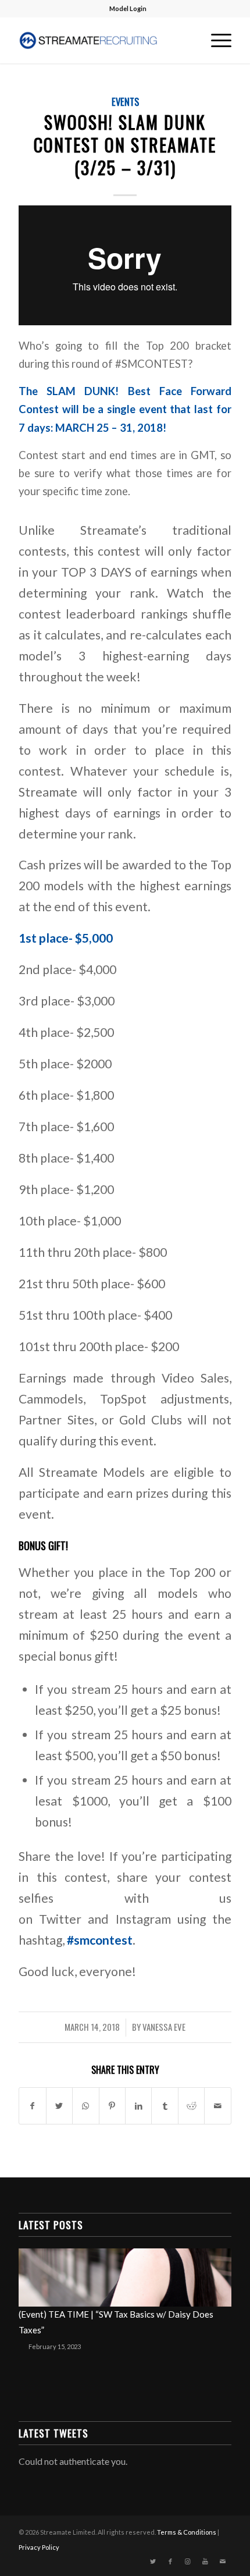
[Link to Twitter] (153, 2561)
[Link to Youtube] (205, 2561)
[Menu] (215, 40)
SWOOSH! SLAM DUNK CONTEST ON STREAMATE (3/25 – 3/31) (125, 145)
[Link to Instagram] (188, 2561)
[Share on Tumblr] (165, 2106)
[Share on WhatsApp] (85, 2106)
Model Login (128, 8)
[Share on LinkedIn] (138, 2106)
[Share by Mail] (217, 2106)
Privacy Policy (39, 2547)
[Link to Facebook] (170, 2561)
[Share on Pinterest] (112, 2106)
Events (125, 102)
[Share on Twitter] (59, 2106)
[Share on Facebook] (32, 2106)
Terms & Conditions (187, 2532)
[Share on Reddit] (191, 2106)
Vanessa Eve (164, 2027)
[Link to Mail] (223, 2561)
